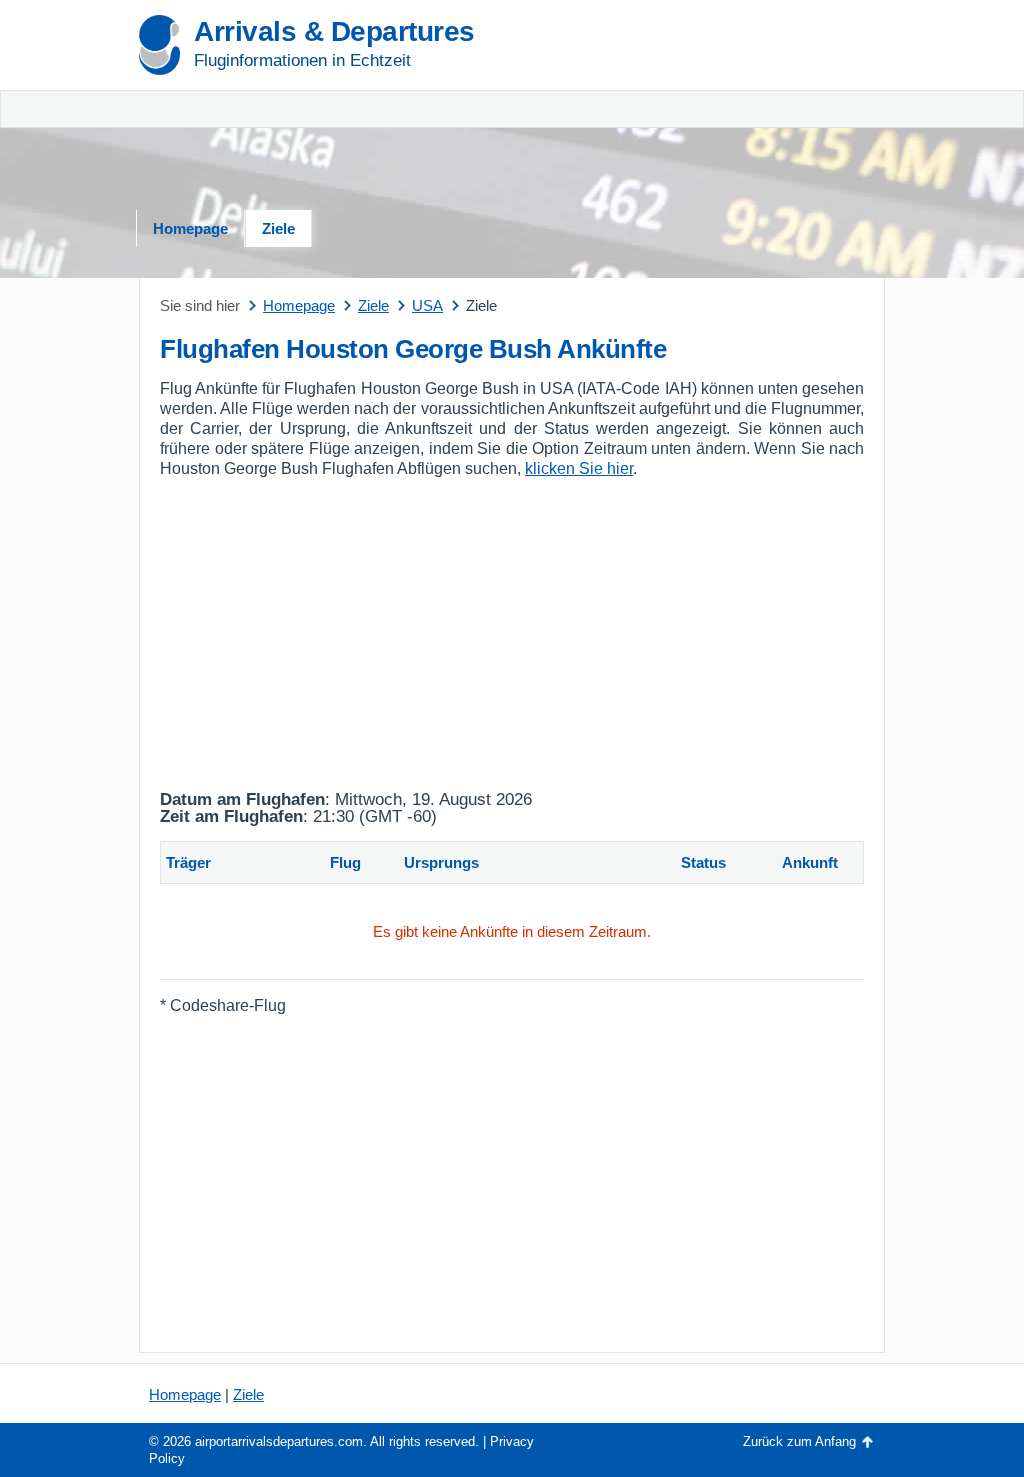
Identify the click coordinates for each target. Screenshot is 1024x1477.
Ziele (278, 228)
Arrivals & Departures (334, 31)
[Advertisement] (767, 110)
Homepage (190, 228)
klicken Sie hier (579, 468)
